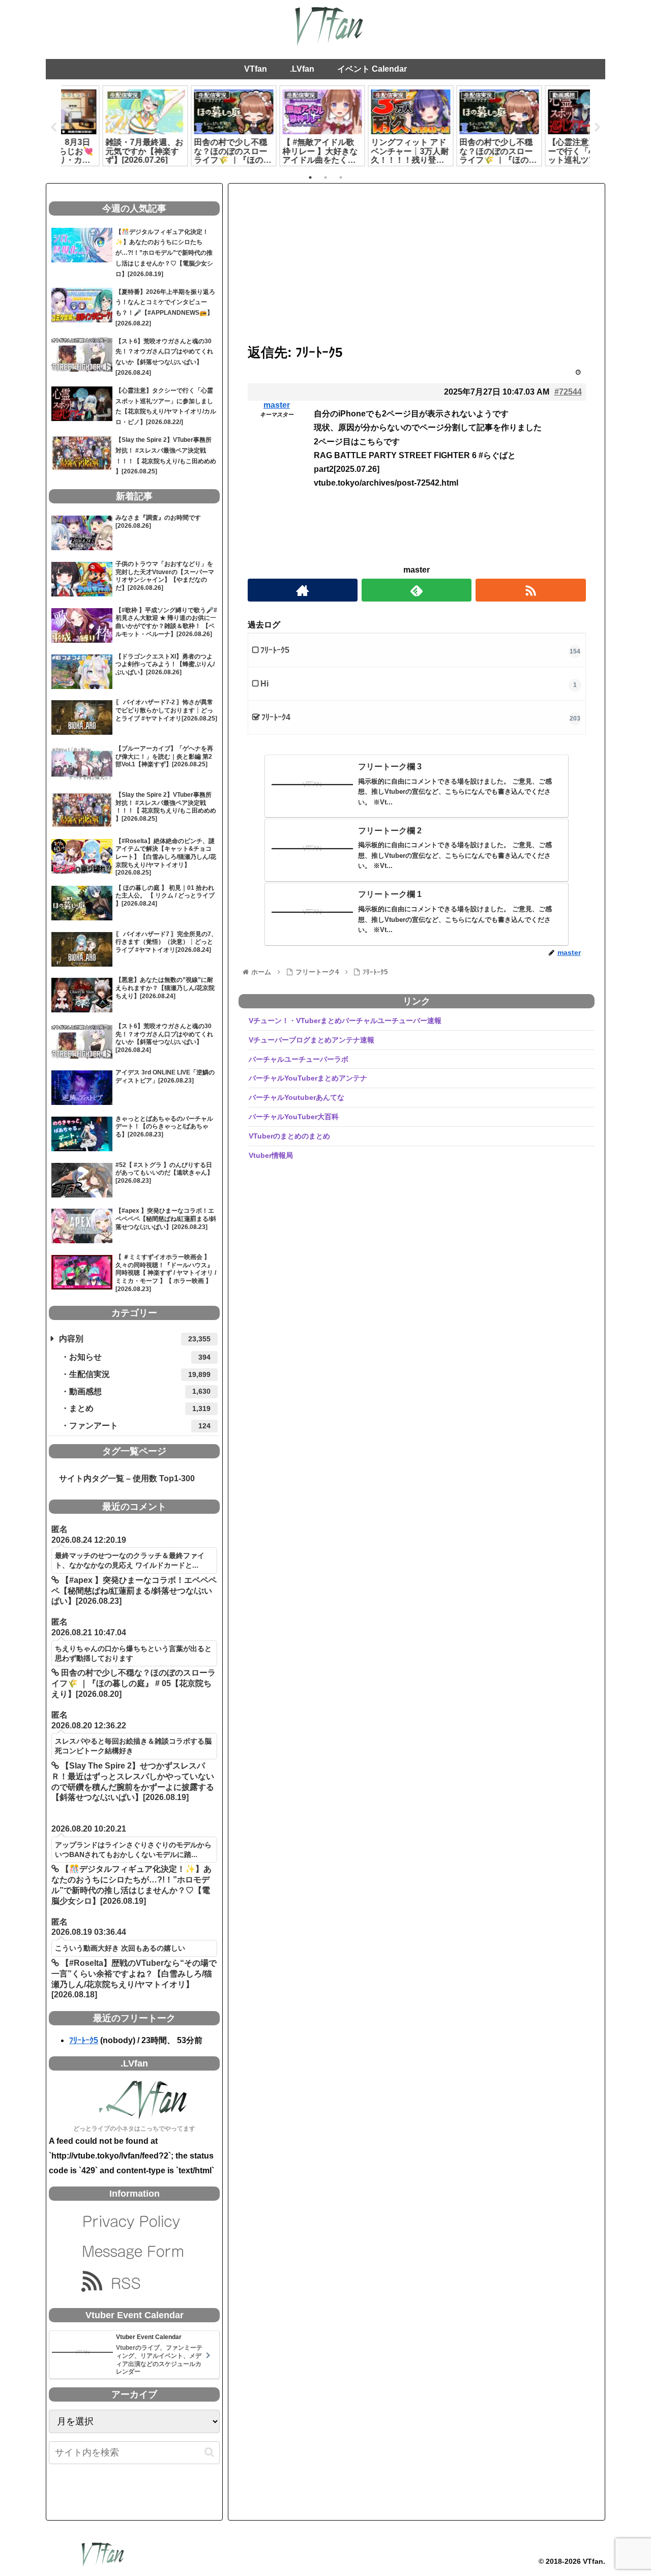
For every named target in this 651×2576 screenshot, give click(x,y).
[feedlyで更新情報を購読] (417, 590)
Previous (53, 128)
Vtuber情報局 (271, 1155)
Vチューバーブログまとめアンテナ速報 (312, 1040)
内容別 (135, 1339)
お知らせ (140, 1357)
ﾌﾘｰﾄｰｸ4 (276, 717)
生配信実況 (140, 1374)
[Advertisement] (417, 265)
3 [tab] (341, 177)
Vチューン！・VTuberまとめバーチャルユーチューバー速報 (345, 1021)
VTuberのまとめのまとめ (289, 1136)
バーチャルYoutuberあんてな (297, 1097)
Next (598, 128)
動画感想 (140, 1391)
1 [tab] (310, 177)
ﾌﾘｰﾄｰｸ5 (275, 650)
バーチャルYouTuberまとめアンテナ (308, 1078)
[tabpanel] (105, 126)
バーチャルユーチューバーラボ (299, 1059)
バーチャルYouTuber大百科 (294, 1117)
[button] (209, 2452)
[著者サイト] (303, 590)
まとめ (140, 1408)
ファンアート (140, 1426)
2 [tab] (325, 177)
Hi (264, 684)
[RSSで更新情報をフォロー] (530, 590)
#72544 (568, 392)
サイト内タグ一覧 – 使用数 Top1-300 (123, 1478)
